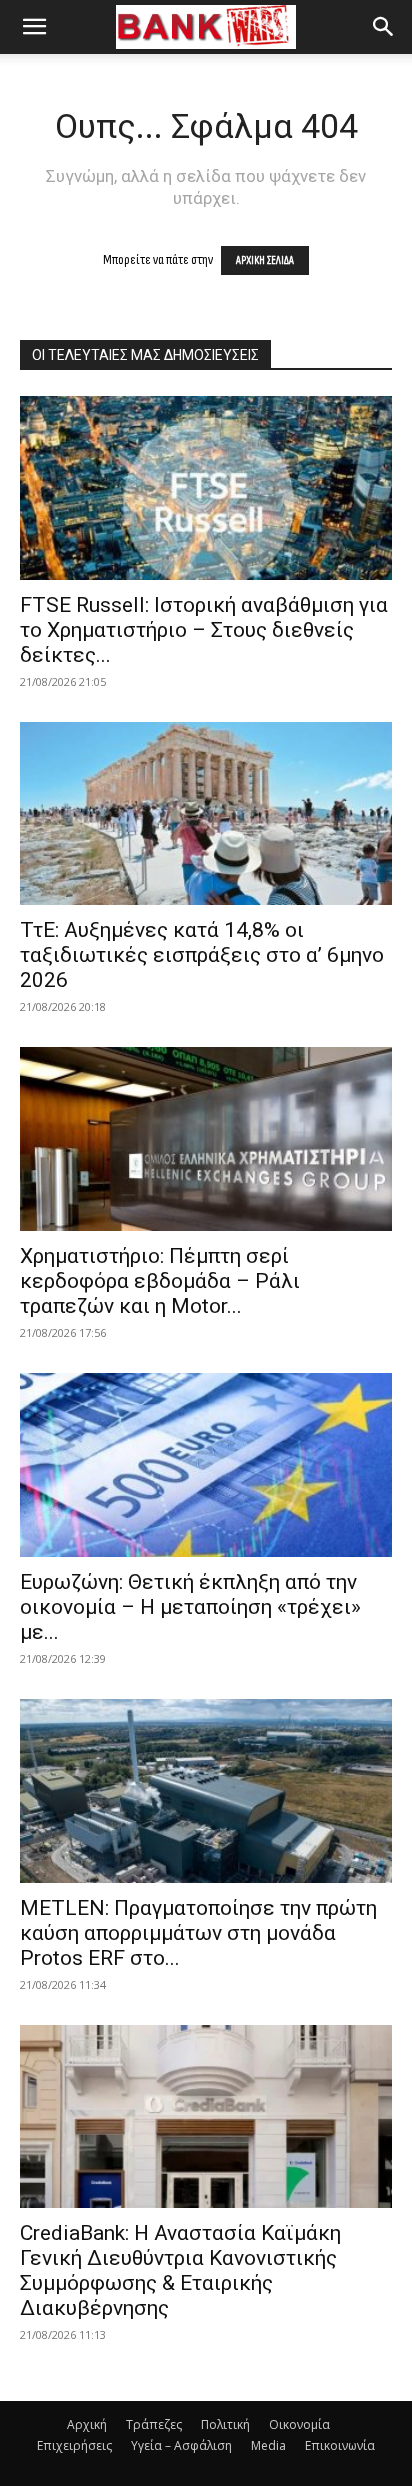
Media (268, 2445)
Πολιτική (225, 2424)
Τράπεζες (154, 2424)
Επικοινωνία (340, 2445)
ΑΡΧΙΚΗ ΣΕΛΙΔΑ (265, 260)
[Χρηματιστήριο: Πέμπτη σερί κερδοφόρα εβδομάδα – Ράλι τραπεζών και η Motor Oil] (206, 1139)
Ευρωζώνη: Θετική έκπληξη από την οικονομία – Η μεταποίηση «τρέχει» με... (190, 1607)
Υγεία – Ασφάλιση (181, 2445)
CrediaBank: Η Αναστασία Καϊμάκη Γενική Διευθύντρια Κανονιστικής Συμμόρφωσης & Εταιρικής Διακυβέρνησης (180, 2270)
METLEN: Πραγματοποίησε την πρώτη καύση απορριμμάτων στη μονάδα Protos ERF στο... (198, 1933)
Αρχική (87, 2424)
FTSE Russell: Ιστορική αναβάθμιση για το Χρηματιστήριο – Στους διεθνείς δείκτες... (204, 630)
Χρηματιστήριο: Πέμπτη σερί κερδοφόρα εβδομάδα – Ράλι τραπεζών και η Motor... (160, 1281)
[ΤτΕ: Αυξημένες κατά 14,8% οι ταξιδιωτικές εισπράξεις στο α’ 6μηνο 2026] (206, 814)
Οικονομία (299, 2424)
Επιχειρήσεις (74, 2445)
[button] (34, 27)
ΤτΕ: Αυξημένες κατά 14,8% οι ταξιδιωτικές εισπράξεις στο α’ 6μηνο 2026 (202, 955)
